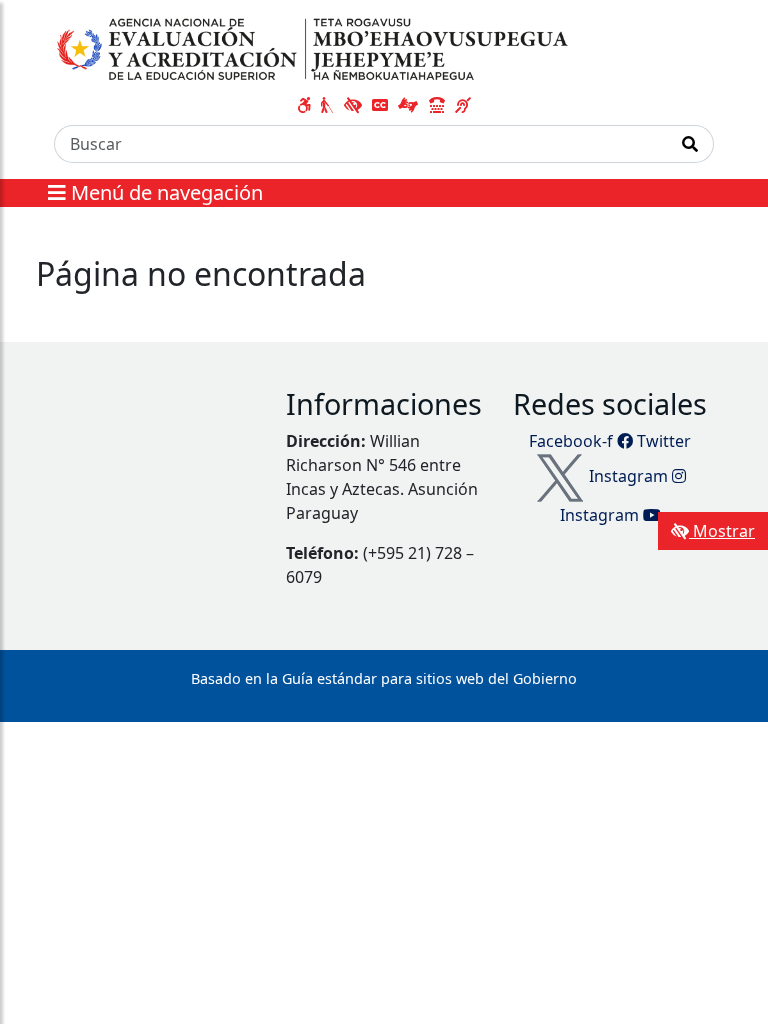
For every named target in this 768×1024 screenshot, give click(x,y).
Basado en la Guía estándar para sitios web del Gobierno (384, 678)
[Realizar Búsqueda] (690, 144)
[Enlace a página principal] (315, 49)
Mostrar (722, 531)
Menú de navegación (164, 192)
